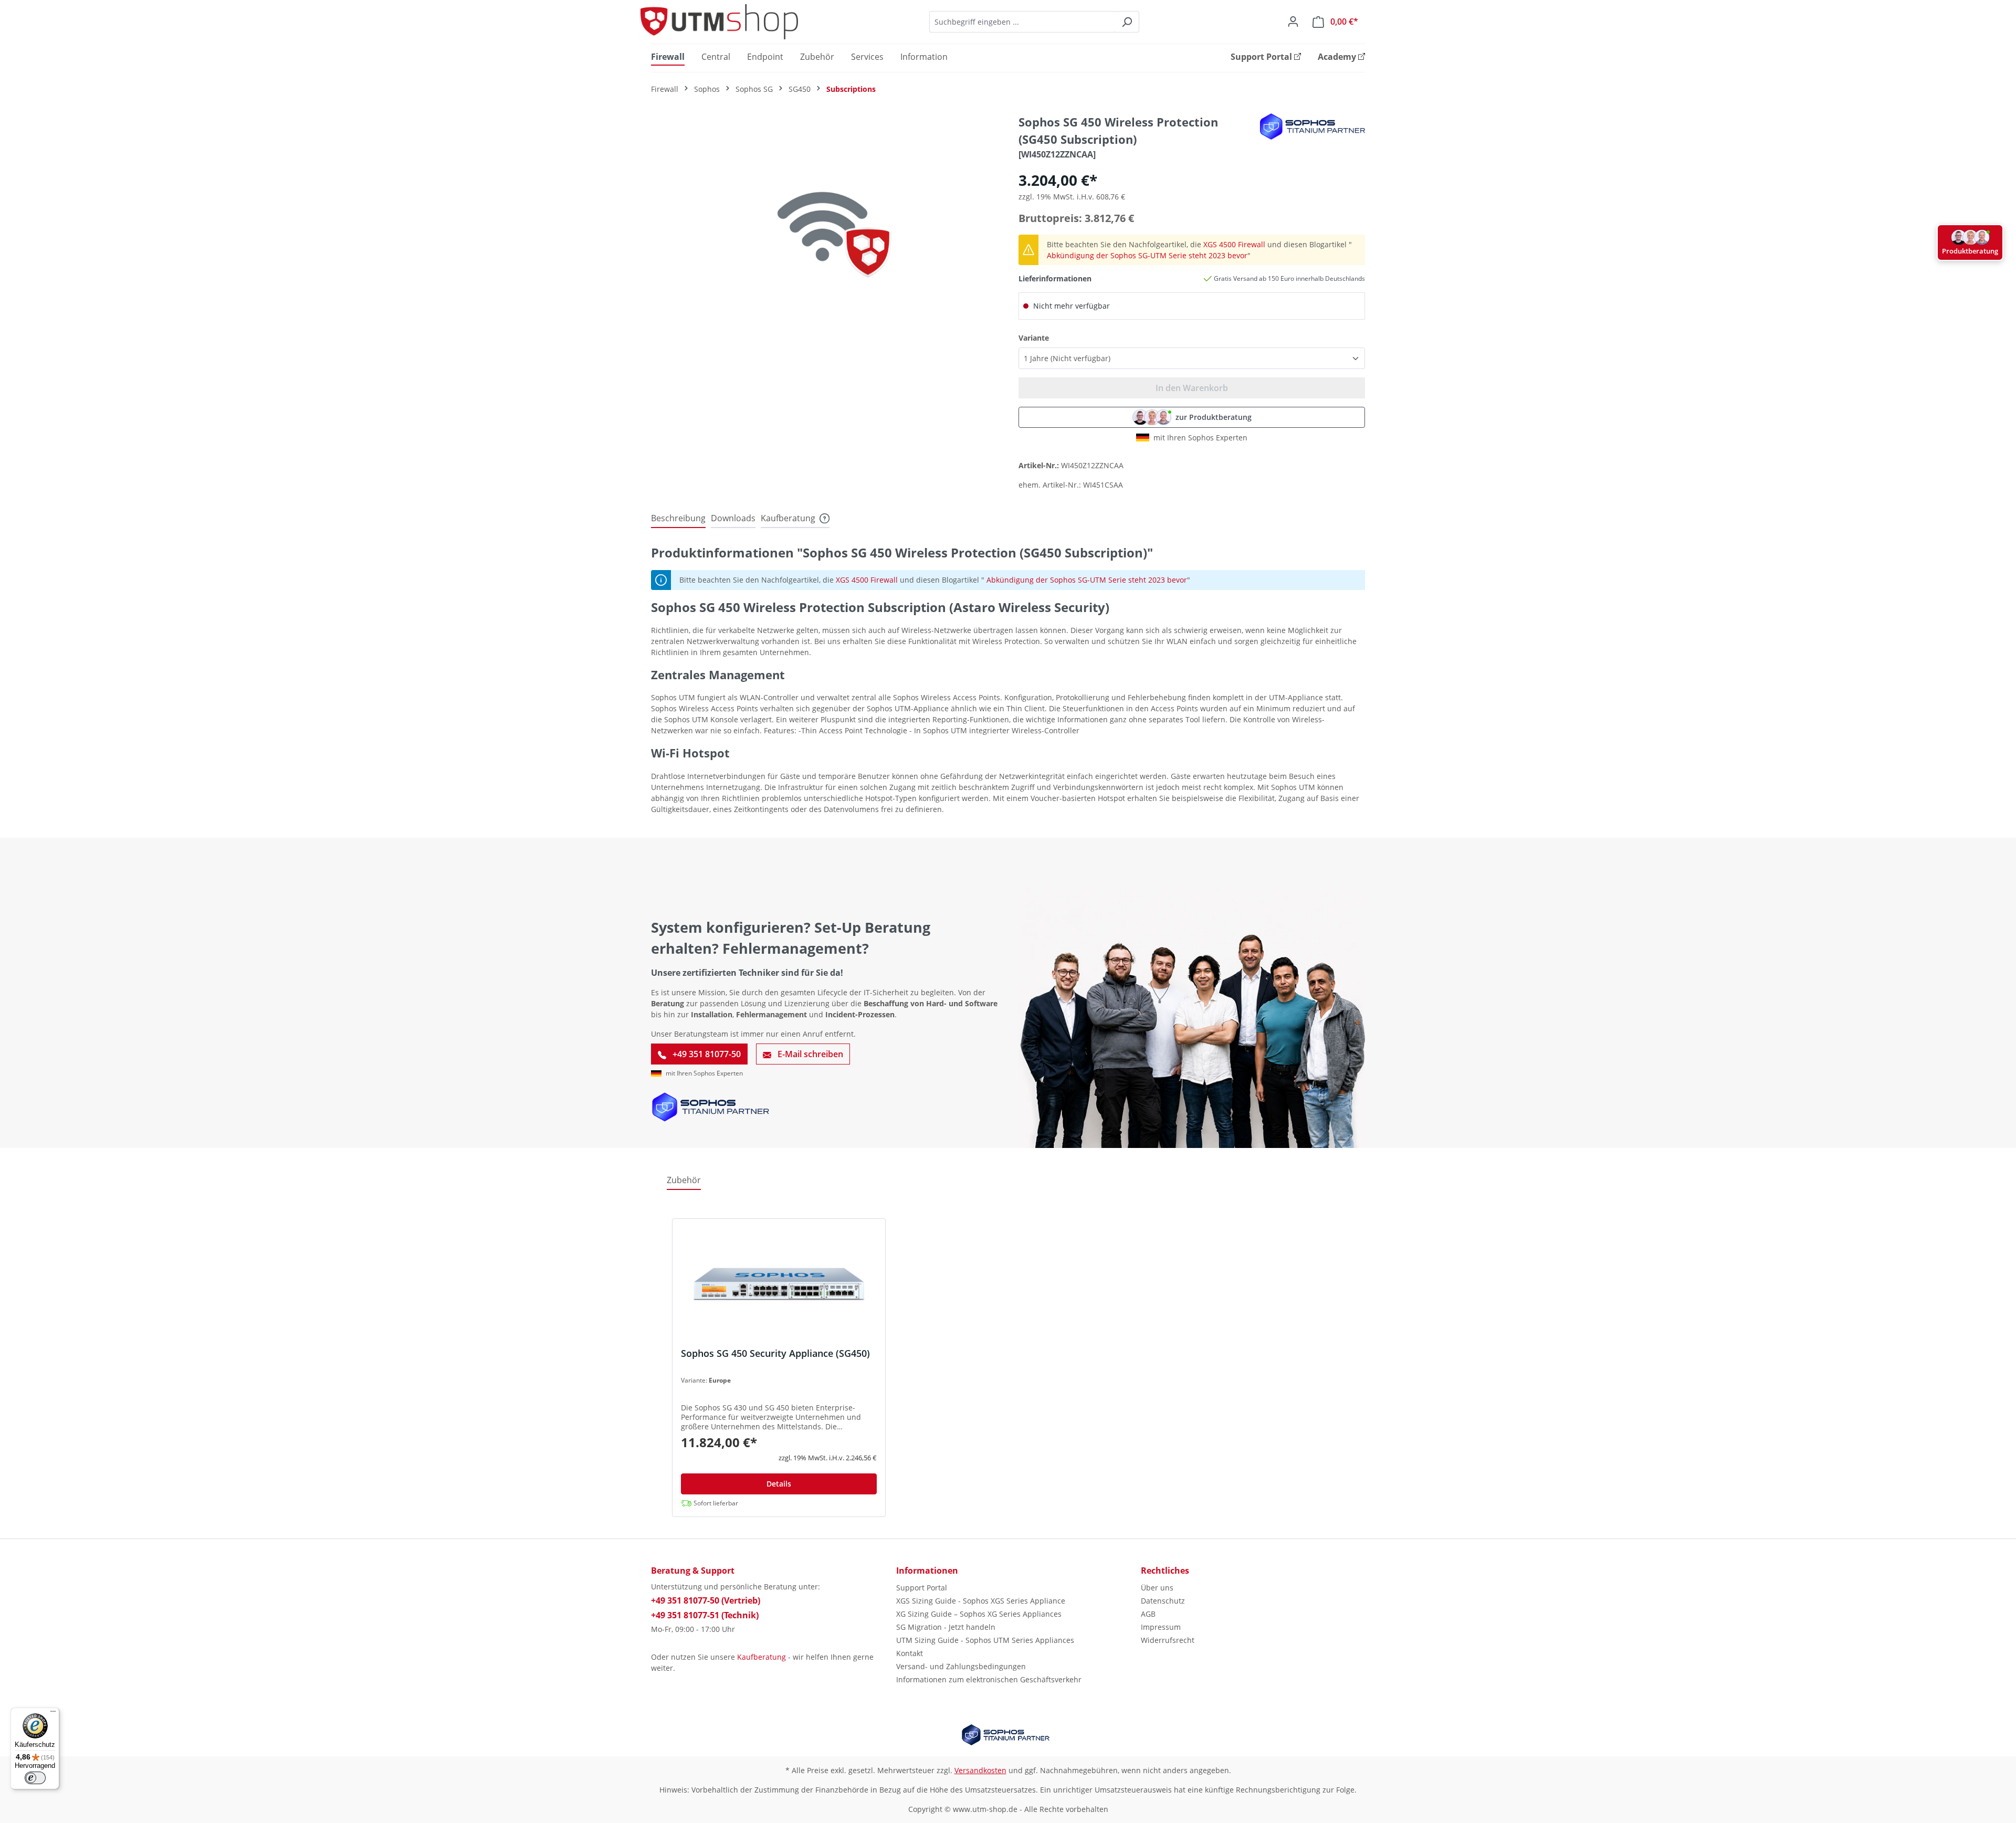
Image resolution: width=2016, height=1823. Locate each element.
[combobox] (1022, 22)
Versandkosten (980, 1770)
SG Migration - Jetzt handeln (946, 1627)
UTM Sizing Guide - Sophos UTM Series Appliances (985, 1640)
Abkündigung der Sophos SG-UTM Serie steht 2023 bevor (1147, 255)
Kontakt (910, 1653)
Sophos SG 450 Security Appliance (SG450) (775, 1353)
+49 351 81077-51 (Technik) (705, 1615)
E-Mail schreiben (809, 1054)
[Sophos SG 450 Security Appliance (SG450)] (779, 1287)
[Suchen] (1127, 22)
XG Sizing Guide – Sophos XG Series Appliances (979, 1614)
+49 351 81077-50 (706, 1054)
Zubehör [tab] (684, 1180)
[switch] (35, 1778)
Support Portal (922, 1588)
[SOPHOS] (1312, 126)
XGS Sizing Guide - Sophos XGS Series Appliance (981, 1601)
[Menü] (53, 1714)
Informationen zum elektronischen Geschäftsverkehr (989, 1679)
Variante (1034, 338)
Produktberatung (1970, 251)
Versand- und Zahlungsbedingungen (961, 1666)
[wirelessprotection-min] (824, 226)
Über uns (1157, 1588)
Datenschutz (1163, 1601)
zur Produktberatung (1214, 417)
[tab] (678, 519)
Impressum (1161, 1627)
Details (779, 1484)
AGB (1148, 1614)
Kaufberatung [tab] (788, 518)
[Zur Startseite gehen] (719, 22)
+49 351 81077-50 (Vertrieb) (706, 1600)
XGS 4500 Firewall (1234, 244)
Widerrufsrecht (1168, 1640)
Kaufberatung (762, 1657)
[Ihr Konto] (1293, 22)
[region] (824, 226)
